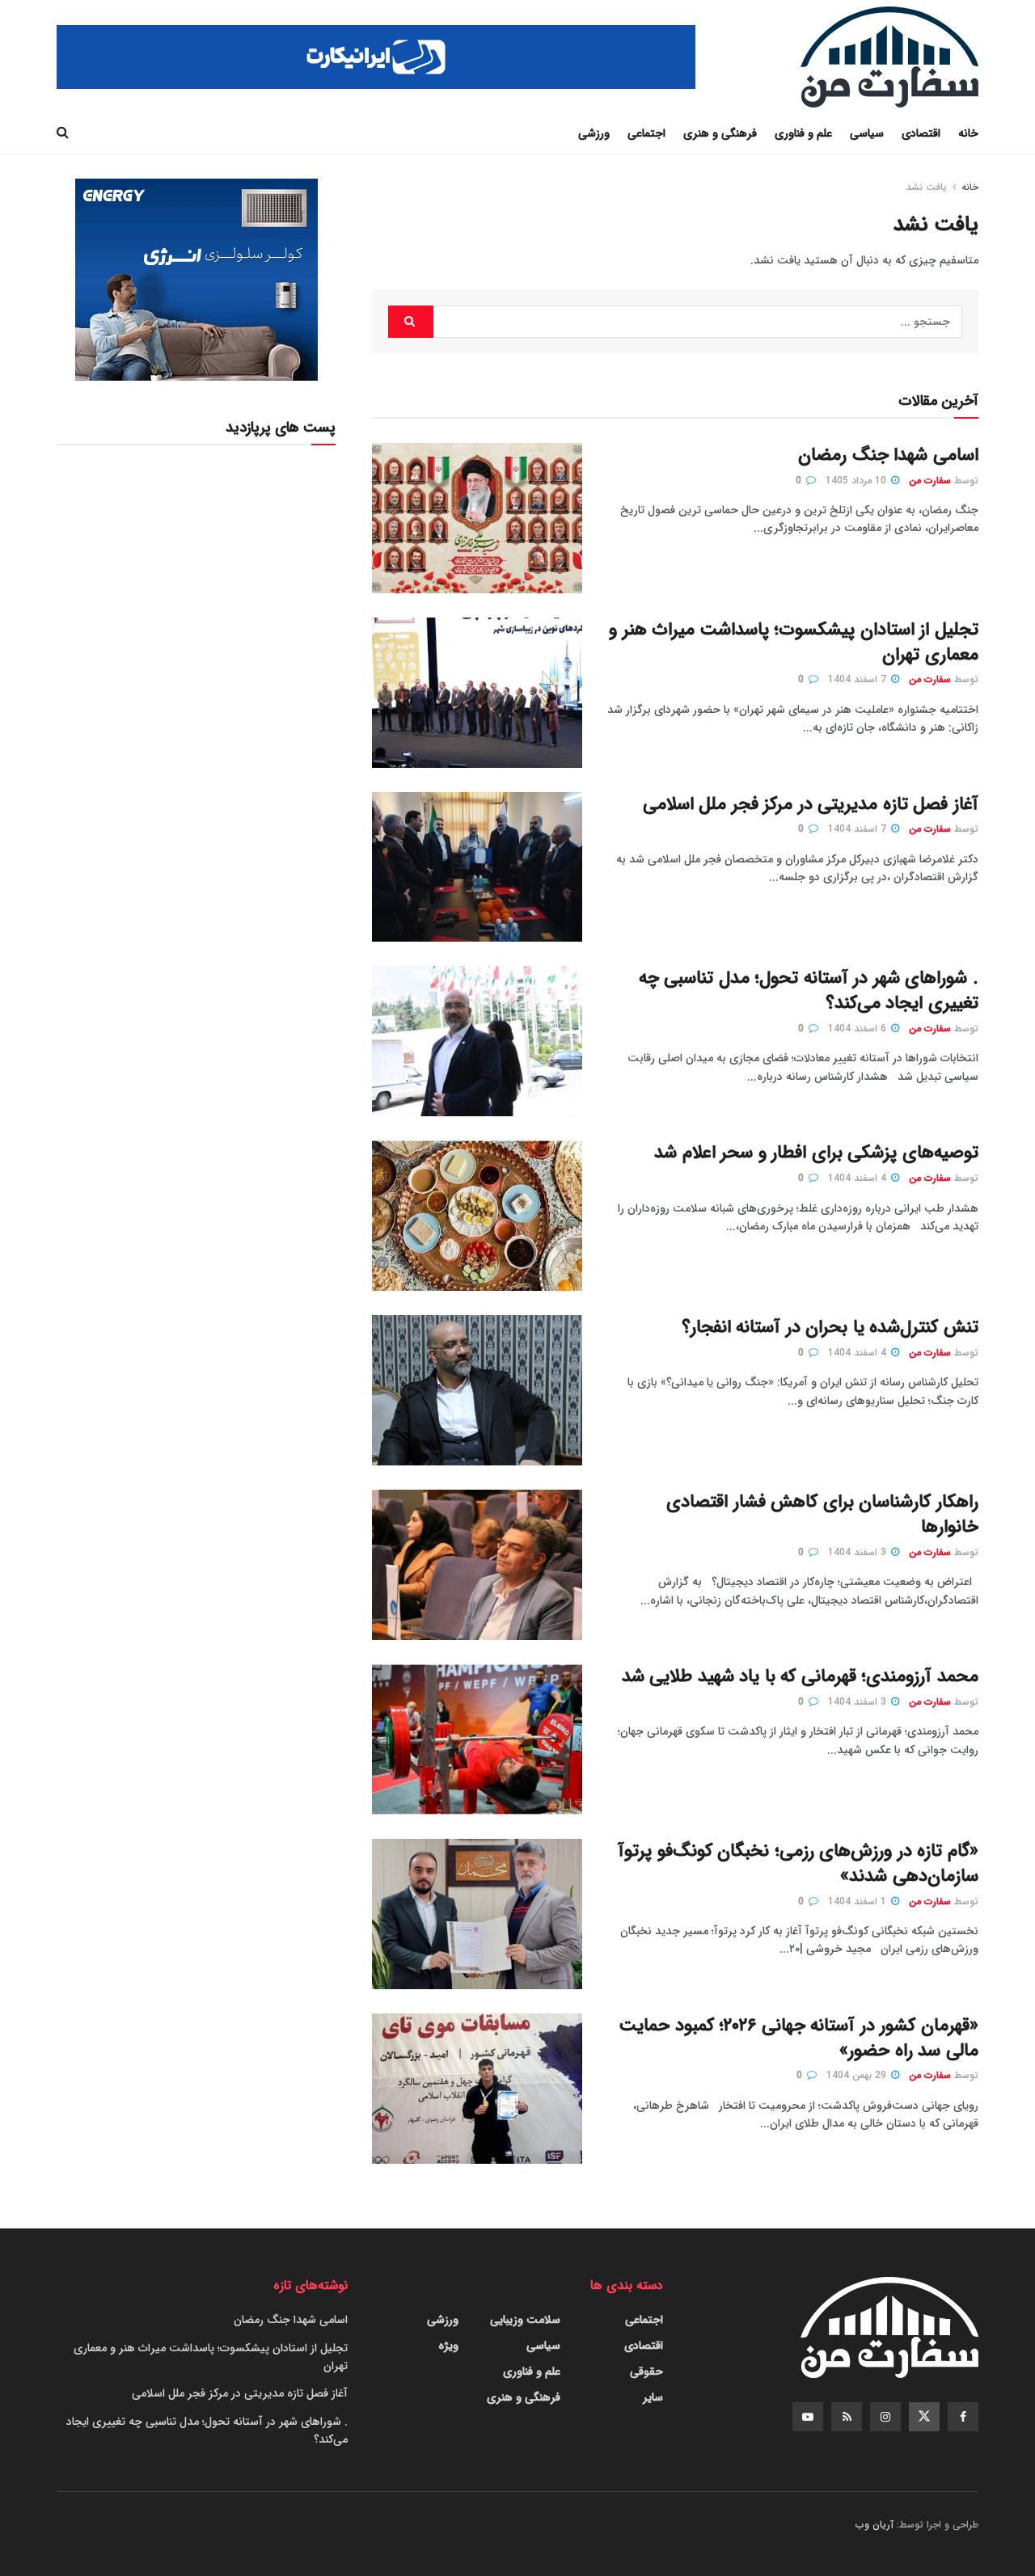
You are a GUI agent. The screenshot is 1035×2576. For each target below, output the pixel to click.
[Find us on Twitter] (924, 2417)
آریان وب (874, 2525)
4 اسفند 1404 (859, 1178)
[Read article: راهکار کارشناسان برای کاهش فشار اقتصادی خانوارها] (477, 1565)
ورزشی (594, 133)
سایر (653, 2397)
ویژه (448, 2346)
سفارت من (930, 481)
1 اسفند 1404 (859, 1901)
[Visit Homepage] (889, 57)
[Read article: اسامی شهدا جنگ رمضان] (477, 518)
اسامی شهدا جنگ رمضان (888, 455)
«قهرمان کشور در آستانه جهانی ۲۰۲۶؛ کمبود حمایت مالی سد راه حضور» (799, 2038)
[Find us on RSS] (847, 2417)
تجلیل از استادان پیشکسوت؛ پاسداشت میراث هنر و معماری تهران (794, 642)
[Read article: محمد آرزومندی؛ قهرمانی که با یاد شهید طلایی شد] (477, 1739)
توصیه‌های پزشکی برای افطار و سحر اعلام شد (816, 1153)
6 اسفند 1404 (859, 1029)
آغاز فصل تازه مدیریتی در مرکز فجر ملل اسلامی (811, 804)
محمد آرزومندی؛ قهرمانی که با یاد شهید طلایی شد (800, 1676)
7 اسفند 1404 (859, 679)
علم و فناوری (803, 133)
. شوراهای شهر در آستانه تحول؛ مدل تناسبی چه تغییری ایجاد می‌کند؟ (809, 991)
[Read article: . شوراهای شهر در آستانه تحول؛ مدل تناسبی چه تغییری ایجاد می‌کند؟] (477, 1041)
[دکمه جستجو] (63, 133)
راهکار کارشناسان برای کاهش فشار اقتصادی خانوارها (822, 1514)
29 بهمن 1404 (858, 2075)
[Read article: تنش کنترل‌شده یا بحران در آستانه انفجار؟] (477, 1390)
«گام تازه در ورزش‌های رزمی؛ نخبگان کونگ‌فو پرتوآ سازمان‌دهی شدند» (798, 1863)
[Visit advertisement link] (376, 57)
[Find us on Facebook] (963, 2417)
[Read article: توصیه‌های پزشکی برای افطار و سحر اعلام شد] (477, 1216)
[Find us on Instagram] (885, 2417)
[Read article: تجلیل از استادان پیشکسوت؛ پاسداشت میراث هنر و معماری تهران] (477, 693)
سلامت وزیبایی (525, 2320)
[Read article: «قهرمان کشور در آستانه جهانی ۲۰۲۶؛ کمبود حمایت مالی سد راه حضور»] (477, 2089)
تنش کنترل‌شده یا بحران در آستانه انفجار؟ (830, 1327)
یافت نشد (926, 187)
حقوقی (646, 2372)
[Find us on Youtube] (808, 2417)
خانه (968, 133)
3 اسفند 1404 (859, 1552)
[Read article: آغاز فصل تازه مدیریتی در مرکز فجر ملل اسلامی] (477, 867)
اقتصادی (921, 133)
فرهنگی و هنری (720, 133)
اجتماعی (646, 133)
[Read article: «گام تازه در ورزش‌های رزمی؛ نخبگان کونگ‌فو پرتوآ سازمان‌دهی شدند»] (477, 1914)
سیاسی (867, 133)
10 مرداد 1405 (858, 481)
